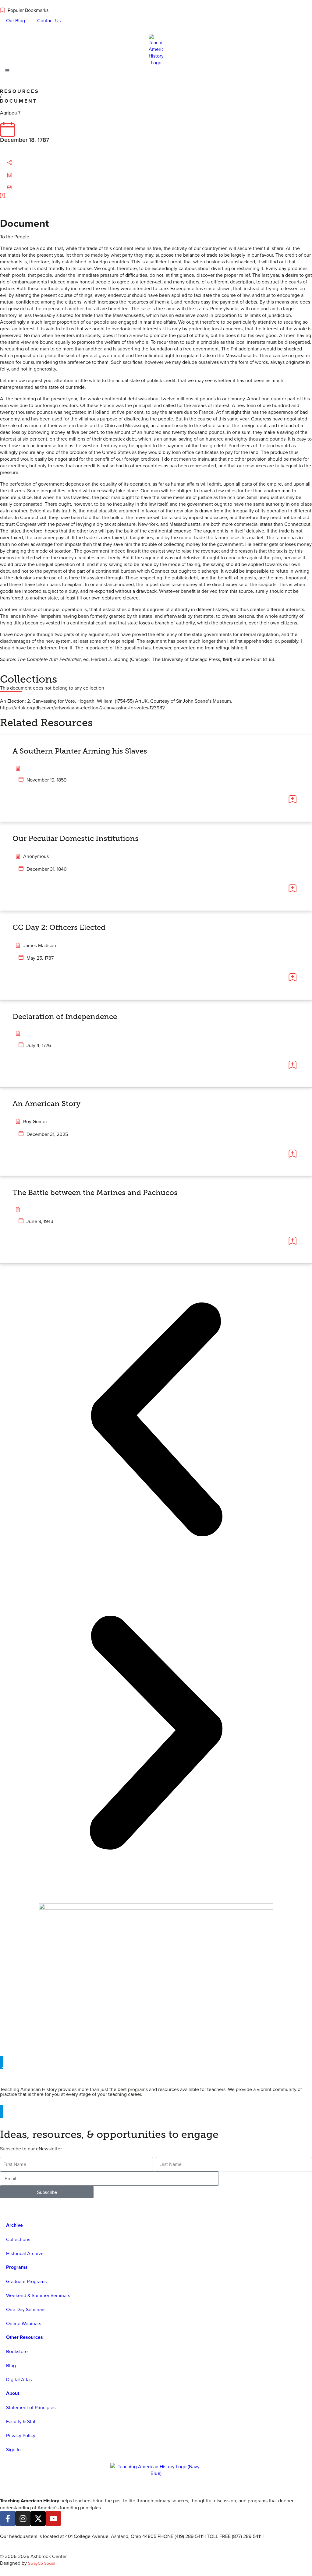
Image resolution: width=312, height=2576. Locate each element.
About (13, 2393)
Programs (17, 2267)
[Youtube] (53, 2518)
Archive (14, 2225)
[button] (16, 163)
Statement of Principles (31, 2407)
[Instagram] (23, 2518)
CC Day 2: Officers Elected (59, 927)
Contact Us (49, 20)
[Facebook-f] (8, 2518)
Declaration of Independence (65, 1016)
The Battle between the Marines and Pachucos (95, 1192)
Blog (11, 2365)
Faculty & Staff (21, 2421)
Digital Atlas (19, 2379)
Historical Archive (25, 2253)
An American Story (46, 1103)
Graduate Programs (26, 2281)
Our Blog (16, 20)
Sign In (13, 2449)
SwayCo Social (42, 2563)
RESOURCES (20, 91)
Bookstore (17, 2351)
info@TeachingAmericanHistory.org (37, 2543)
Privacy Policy (21, 2435)
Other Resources (25, 2337)
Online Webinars (24, 2323)
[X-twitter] (38, 2518)
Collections (18, 2239)
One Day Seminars (26, 2309)
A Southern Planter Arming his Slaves (80, 751)
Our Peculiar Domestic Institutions (76, 838)
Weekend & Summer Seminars (38, 2295)
